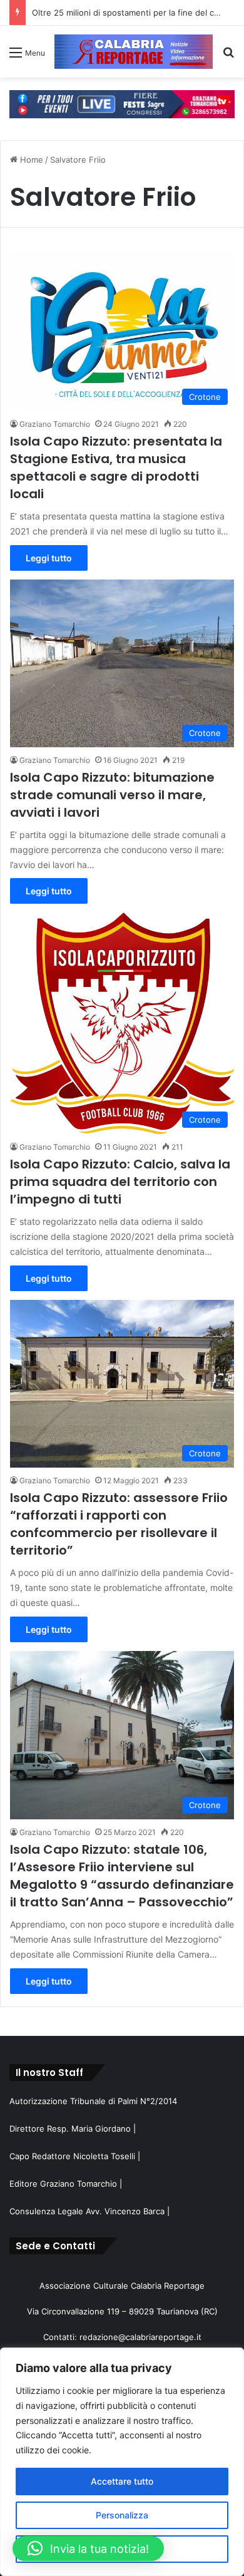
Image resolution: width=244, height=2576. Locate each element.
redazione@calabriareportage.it (140, 2337)
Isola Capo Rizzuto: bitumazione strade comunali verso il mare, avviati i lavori (112, 795)
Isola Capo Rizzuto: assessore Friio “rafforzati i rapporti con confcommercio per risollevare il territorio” (119, 1524)
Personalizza (122, 2515)
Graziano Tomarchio (55, 424)
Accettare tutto (122, 2481)
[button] (88, 2548)
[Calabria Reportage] (134, 52)
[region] (122, 2462)
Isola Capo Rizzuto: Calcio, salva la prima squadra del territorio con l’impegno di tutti (120, 1182)
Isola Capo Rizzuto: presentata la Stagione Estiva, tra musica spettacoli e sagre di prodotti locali (116, 468)
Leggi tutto (49, 558)
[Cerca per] (228, 57)
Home (30, 160)
